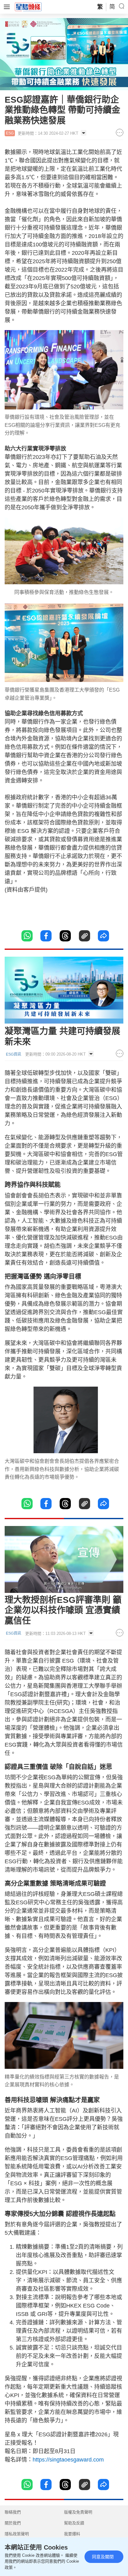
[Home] (28, 7)
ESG (10, 133)
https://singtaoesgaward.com (68, 2460)
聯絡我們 (13, 2512)
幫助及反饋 (74, 2523)
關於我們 (13, 2523)
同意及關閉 (103, 2557)
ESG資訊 (14, 1054)
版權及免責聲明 (78, 2512)
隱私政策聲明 (17, 2534)
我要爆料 (72, 2534)
